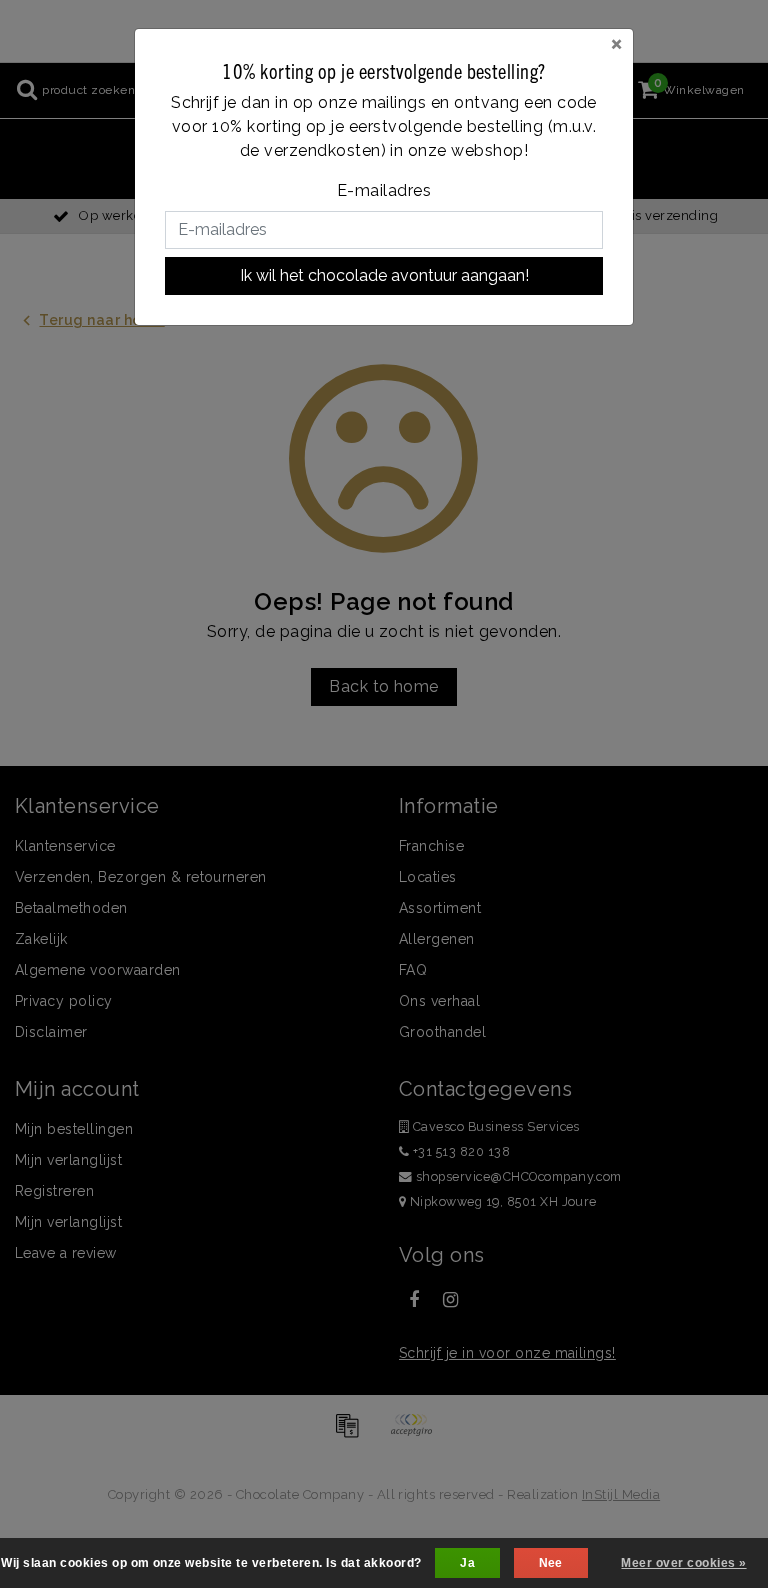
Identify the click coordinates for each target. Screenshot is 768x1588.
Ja (467, 1563)
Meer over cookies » (683, 1563)
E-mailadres (384, 190)
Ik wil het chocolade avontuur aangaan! (384, 275)
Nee (551, 1563)
